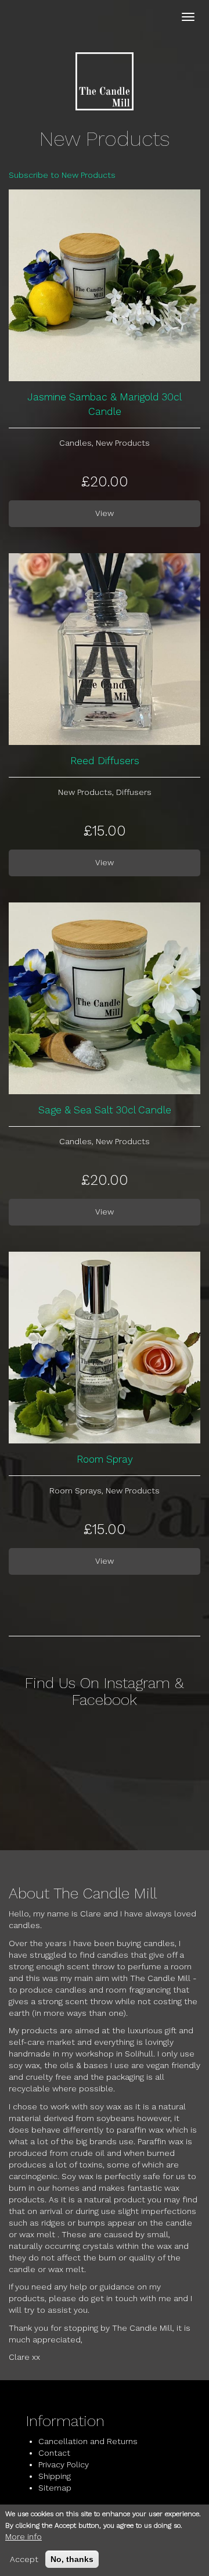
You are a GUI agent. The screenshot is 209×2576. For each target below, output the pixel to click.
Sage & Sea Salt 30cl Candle (105, 1110)
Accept (24, 2559)
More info (24, 2536)
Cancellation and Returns (88, 2441)
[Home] (105, 81)
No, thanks (72, 2559)
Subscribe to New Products (62, 175)
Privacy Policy (64, 2464)
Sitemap (55, 2488)
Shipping (55, 2476)
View (105, 513)
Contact (54, 2453)
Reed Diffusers (105, 761)
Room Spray (105, 1459)
